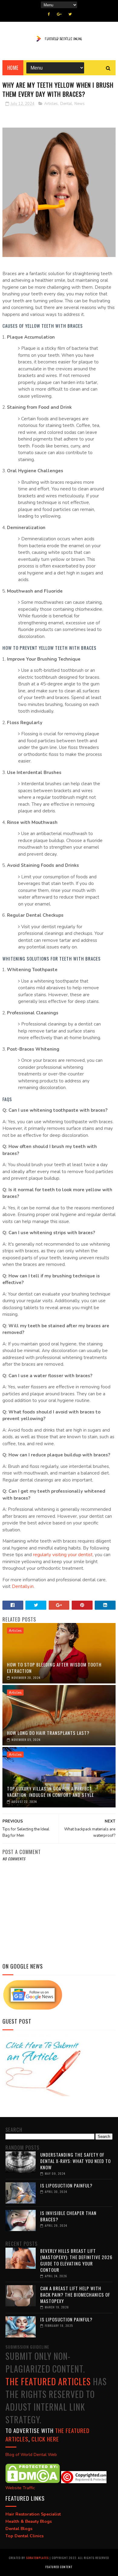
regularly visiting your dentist (63, 1555)
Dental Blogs (19, 2529)
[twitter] (70, 14)
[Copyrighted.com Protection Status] (84, 2482)
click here (45, 2439)
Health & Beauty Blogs (29, 2521)
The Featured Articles (48, 2381)
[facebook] (49, 14)
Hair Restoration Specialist (33, 2514)
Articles (51, 104)
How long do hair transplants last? (48, 1733)
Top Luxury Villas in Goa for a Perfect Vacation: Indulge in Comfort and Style (50, 1792)
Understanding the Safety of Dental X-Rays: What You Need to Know (75, 2161)
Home (13, 68)
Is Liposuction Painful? (66, 2185)
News (80, 104)
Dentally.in (23, 1586)
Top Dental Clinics (25, 2536)
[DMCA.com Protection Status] (33, 2482)
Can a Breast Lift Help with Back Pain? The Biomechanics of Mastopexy (75, 2295)
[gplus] (59, 14)
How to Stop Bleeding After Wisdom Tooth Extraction (54, 1668)
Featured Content (59, 2567)
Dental (66, 104)
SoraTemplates (37, 2558)
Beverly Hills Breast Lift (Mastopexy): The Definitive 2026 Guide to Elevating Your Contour (76, 2260)
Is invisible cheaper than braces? (68, 2216)
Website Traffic (20, 2488)
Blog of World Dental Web (31, 2455)
